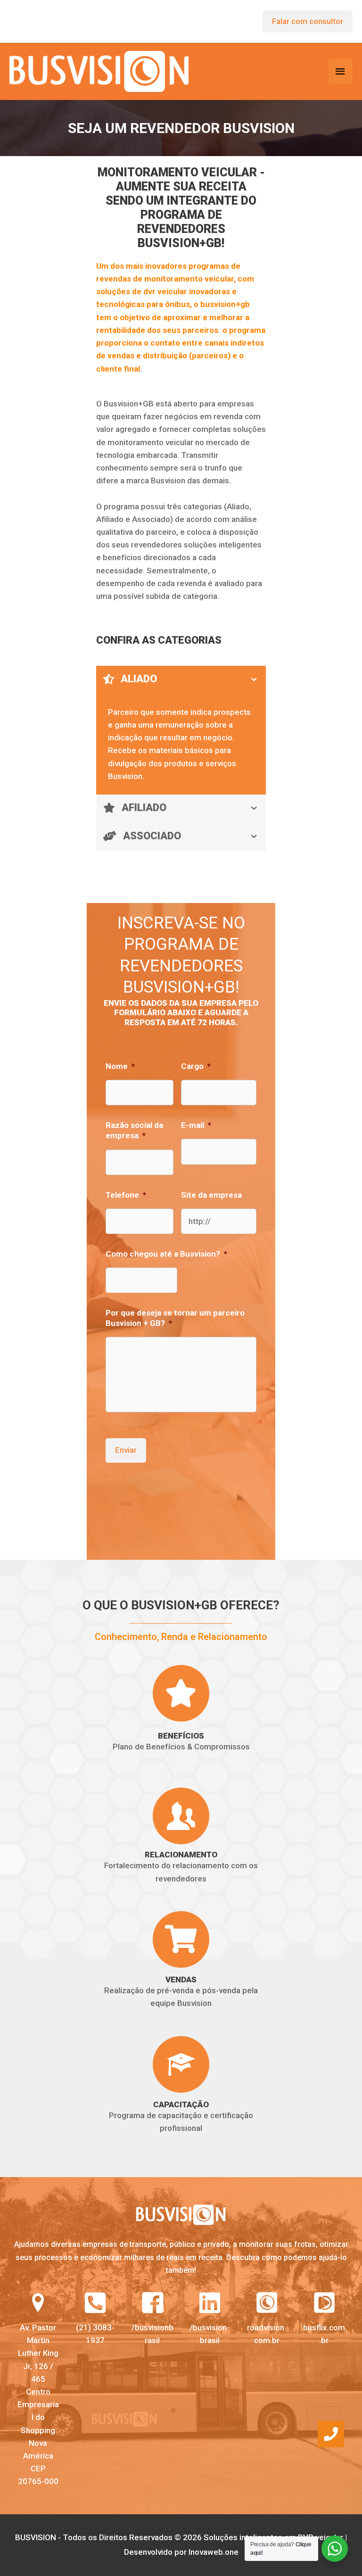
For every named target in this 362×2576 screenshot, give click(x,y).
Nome (120, 1066)
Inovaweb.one (214, 2552)
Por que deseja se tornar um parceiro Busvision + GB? (175, 1318)
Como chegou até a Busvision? (166, 1254)
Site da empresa (211, 1195)
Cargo (196, 1066)
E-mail (196, 1125)
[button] (331, 2434)
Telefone (126, 1195)
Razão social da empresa (134, 1130)
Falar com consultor (308, 21)
